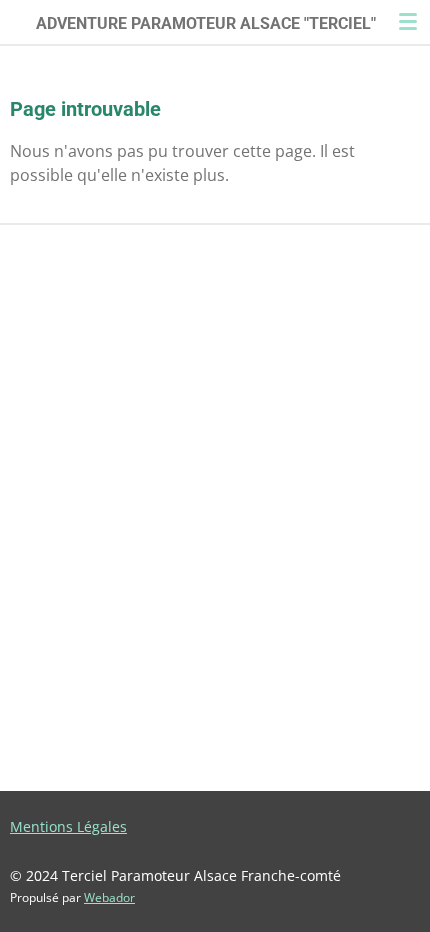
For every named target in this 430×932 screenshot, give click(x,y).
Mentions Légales (68, 826)
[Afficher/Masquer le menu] (408, 21)
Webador (109, 897)
